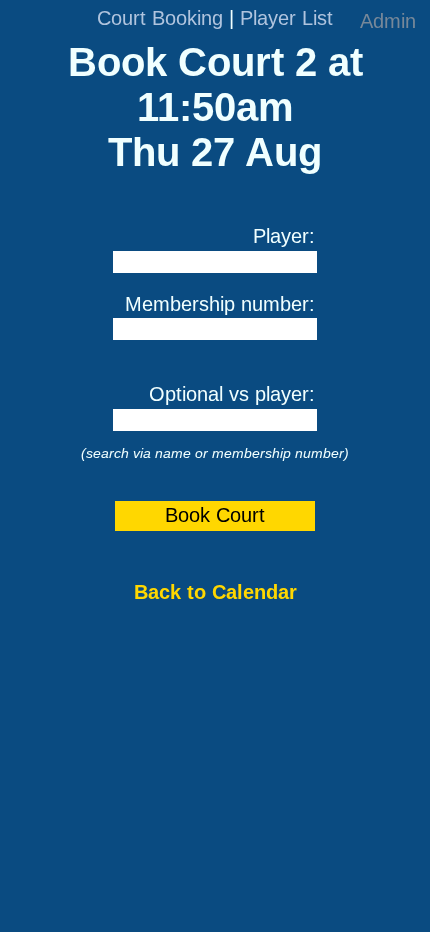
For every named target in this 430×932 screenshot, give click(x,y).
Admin (388, 21)
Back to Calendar (215, 592)
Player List (286, 18)
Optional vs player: (232, 394)
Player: (284, 236)
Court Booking (160, 18)
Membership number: (220, 304)
